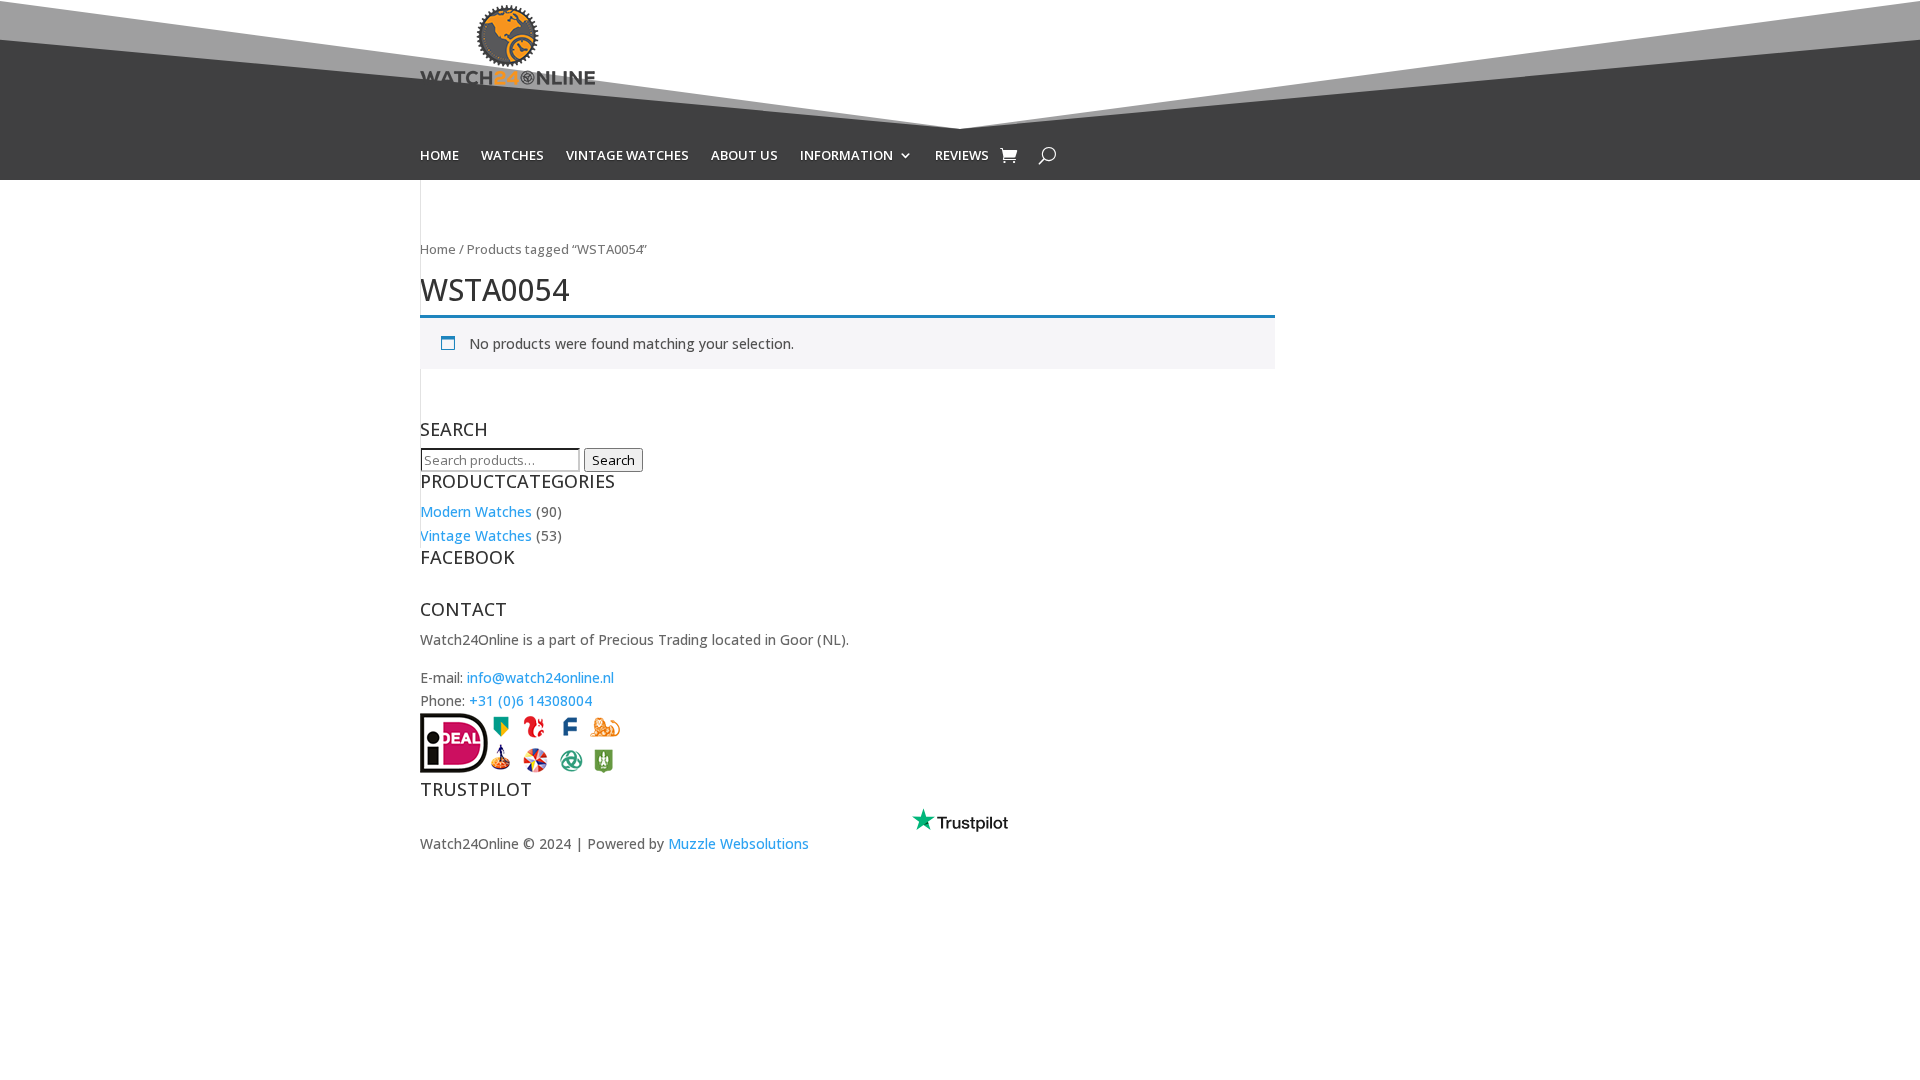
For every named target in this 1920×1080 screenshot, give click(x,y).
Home (438, 249)
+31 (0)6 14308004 (530, 700)
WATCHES (512, 156)
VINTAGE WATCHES (627, 156)
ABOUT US (744, 156)
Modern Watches (476, 511)
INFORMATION (846, 156)
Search (613, 460)
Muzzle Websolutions (738, 843)
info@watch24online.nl (540, 677)
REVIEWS (962, 156)
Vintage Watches (476, 535)
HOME (439, 156)
